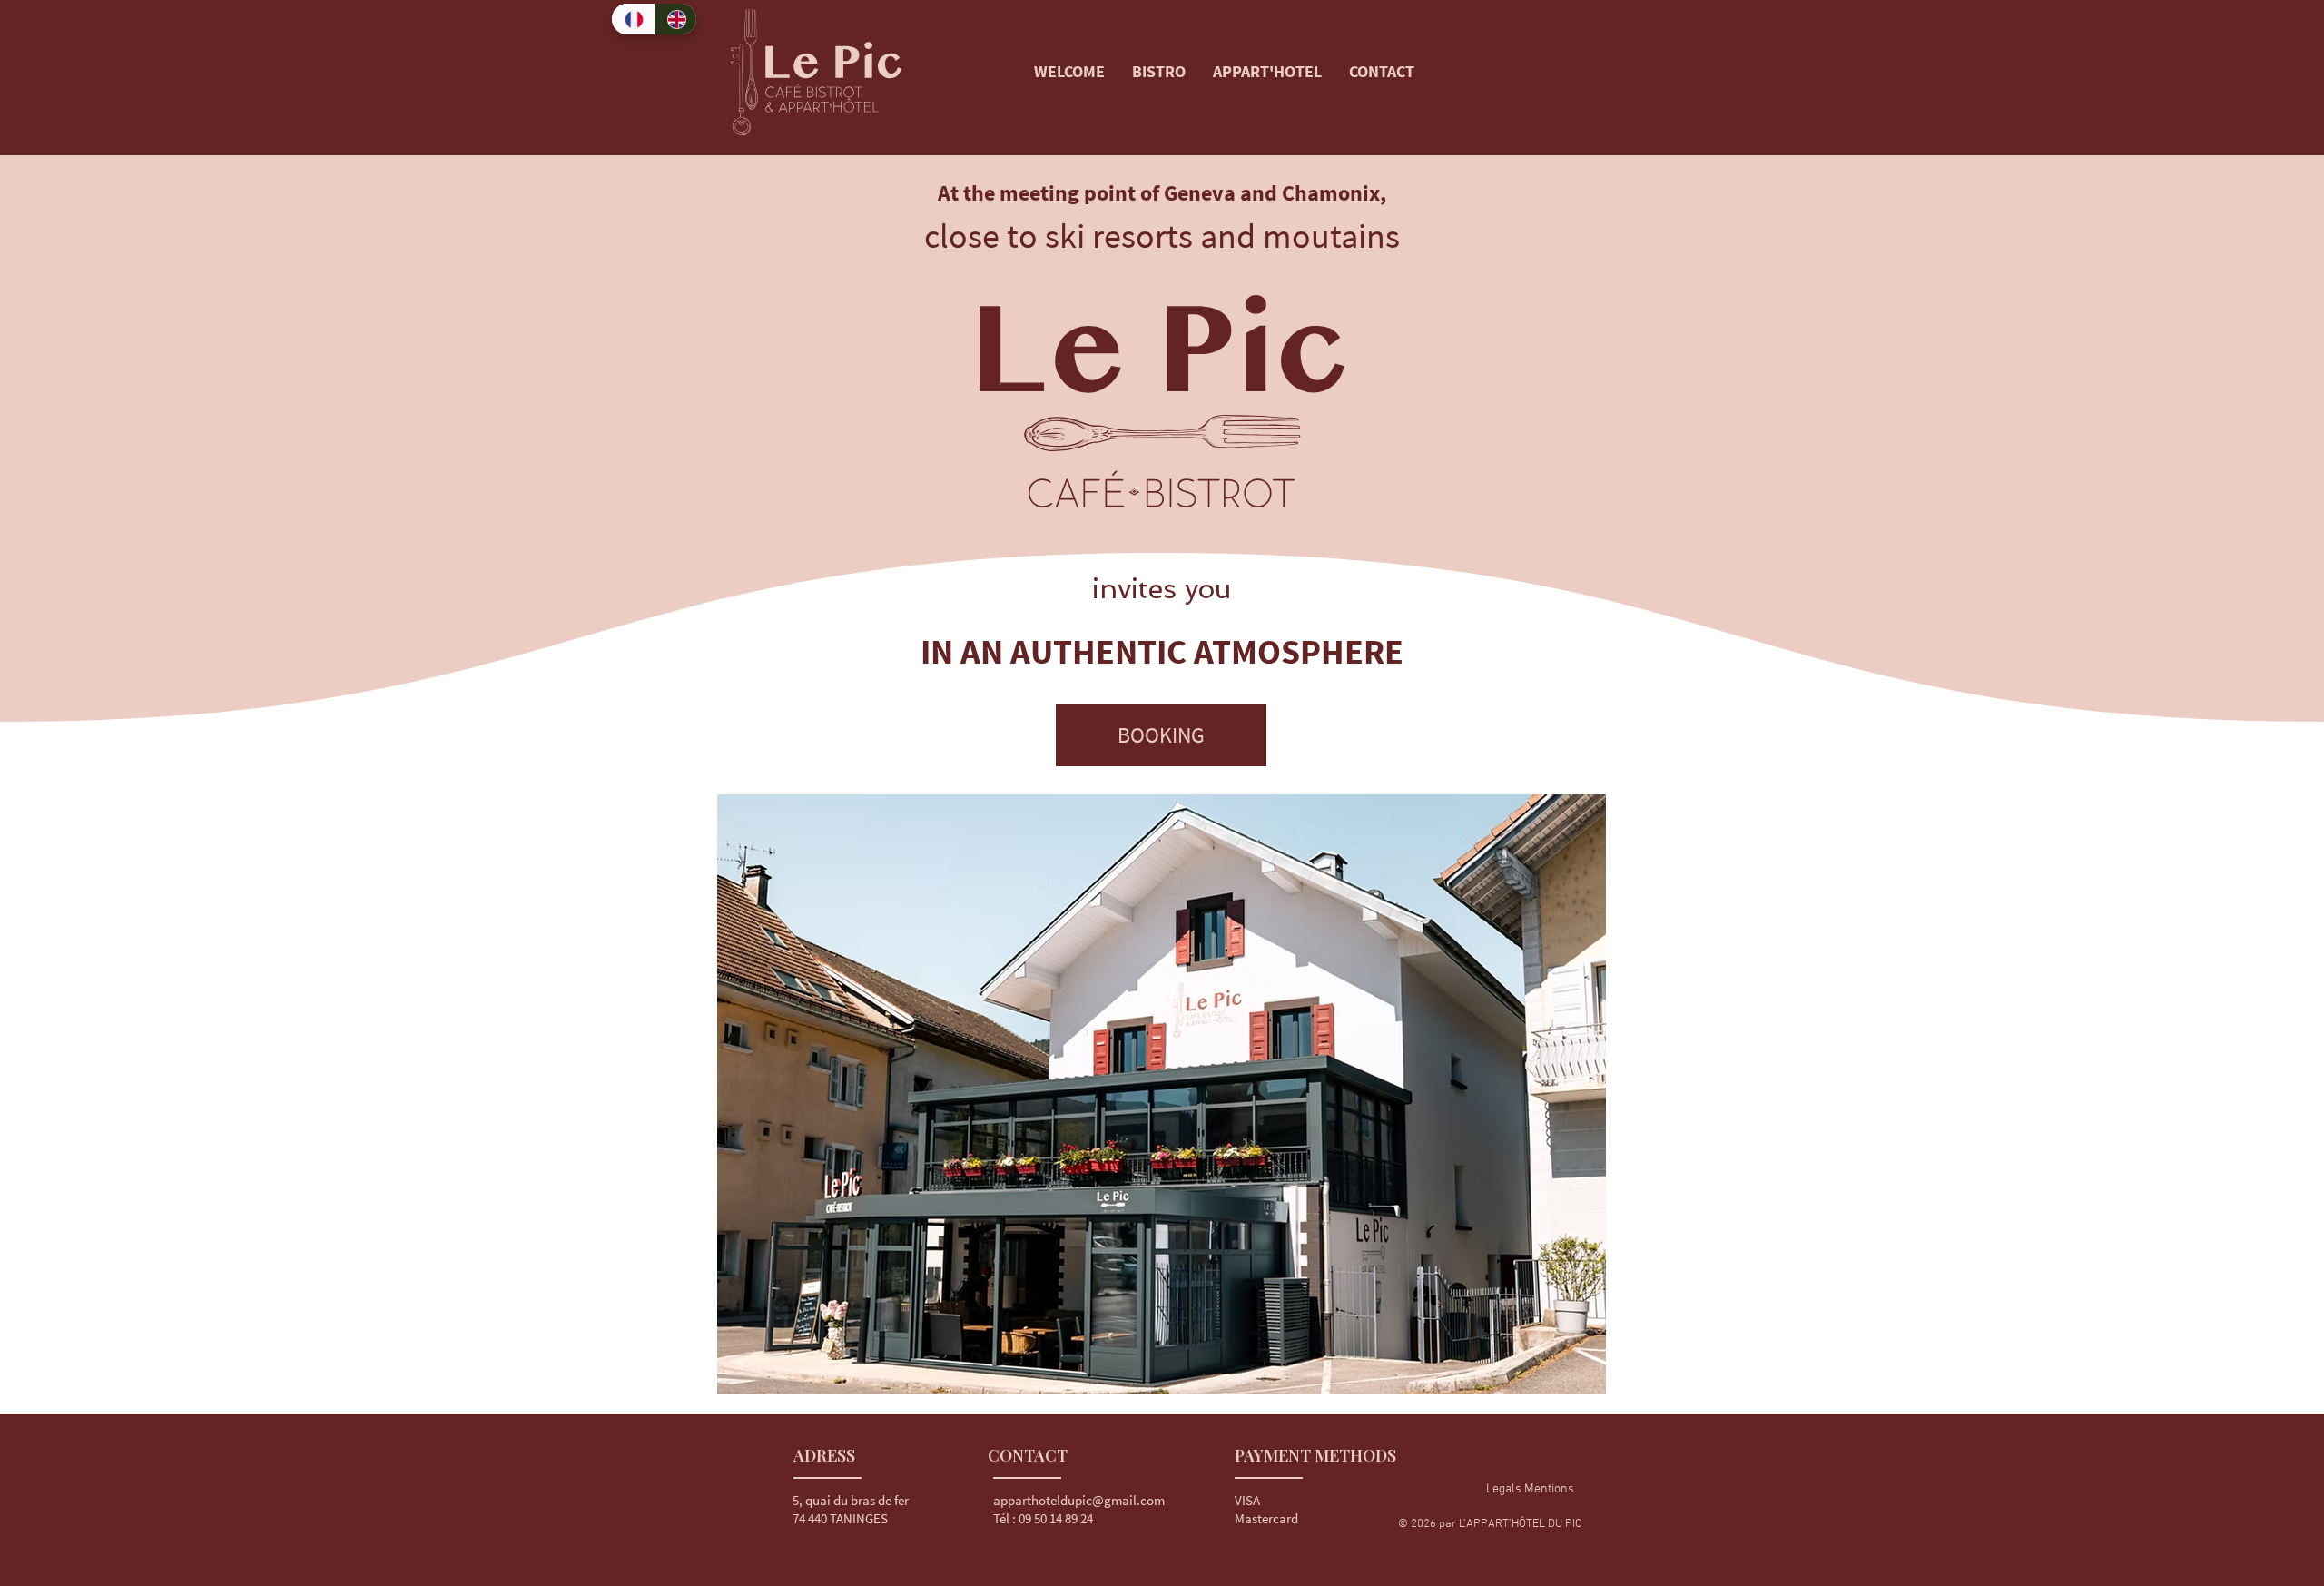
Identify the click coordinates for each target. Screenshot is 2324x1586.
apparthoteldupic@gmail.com (1079, 1500)
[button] (1530, 1490)
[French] (633, 19)
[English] (675, 19)
